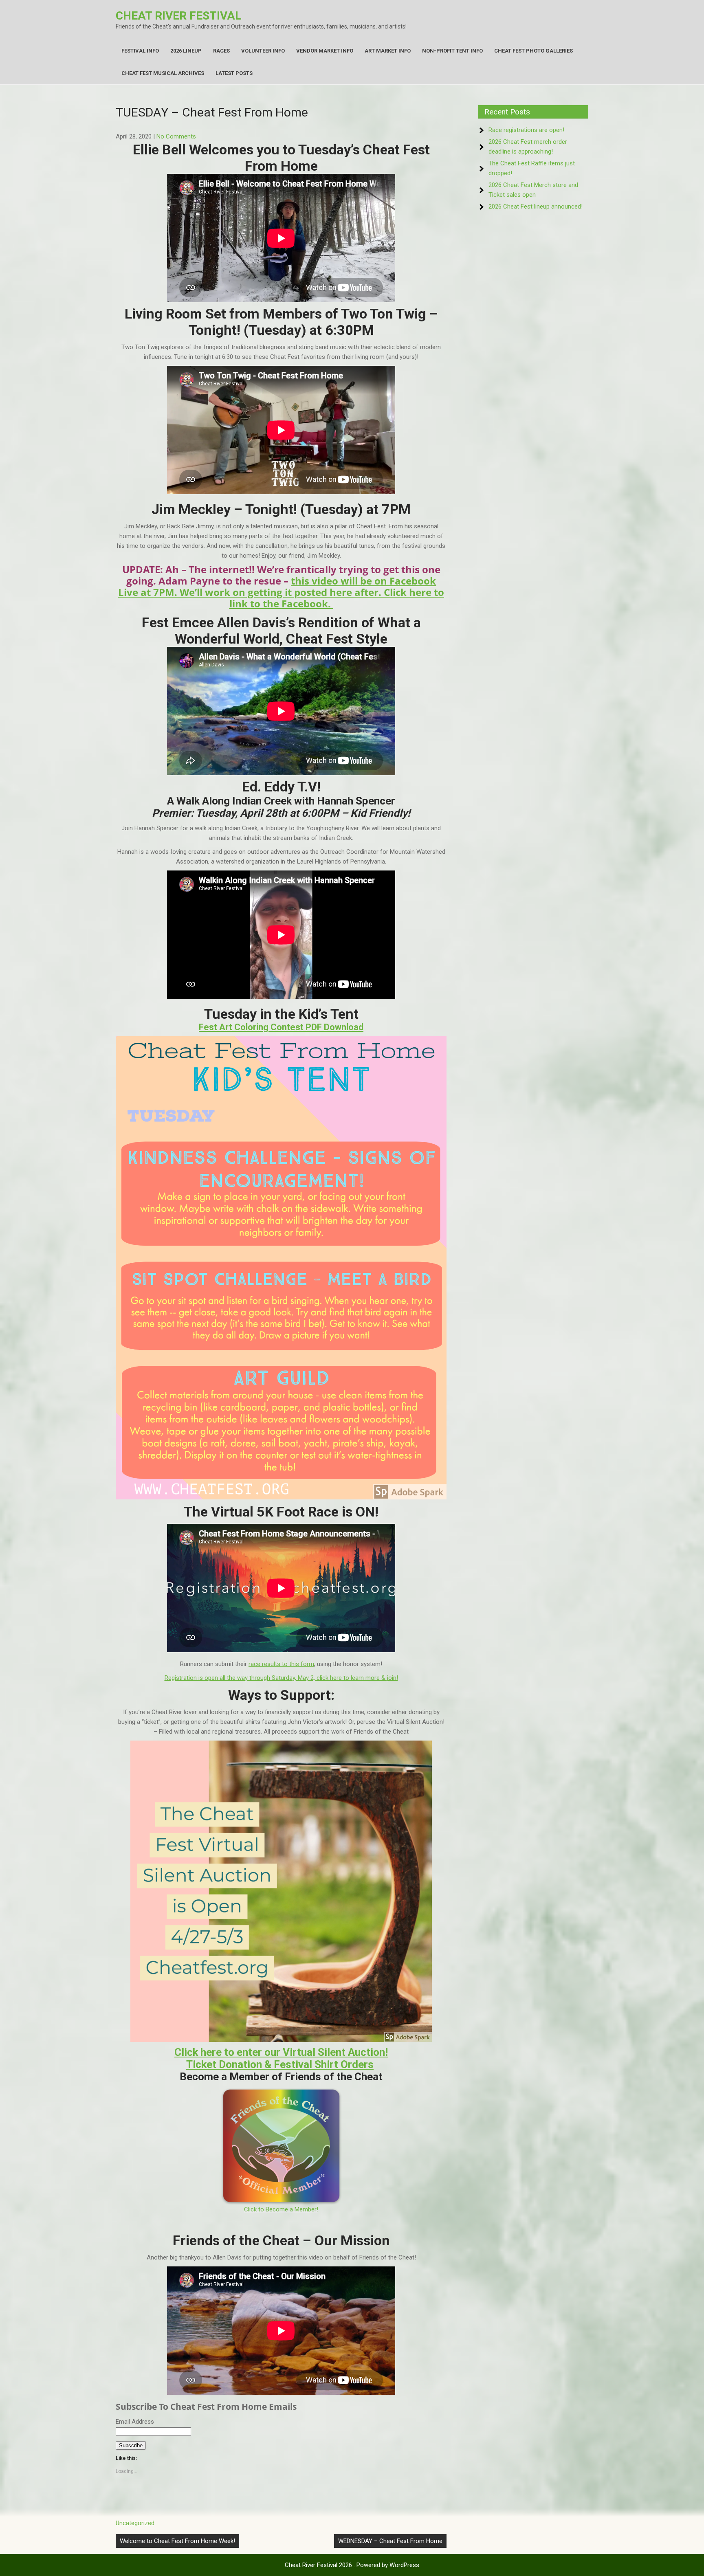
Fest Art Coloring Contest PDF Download (281, 1027)
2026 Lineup (186, 51)
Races (221, 51)
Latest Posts (234, 73)
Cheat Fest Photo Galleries (533, 51)
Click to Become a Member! (281, 2209)
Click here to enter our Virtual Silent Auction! (281, 2052)
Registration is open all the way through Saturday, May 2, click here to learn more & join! (281, 1678)
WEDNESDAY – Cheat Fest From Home (390, 2541)
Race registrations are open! (526, 130)
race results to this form (281, 1664)
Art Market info (388, 51)
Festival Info (140, 51)
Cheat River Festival (179, 16)
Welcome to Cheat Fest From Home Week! (177, 2541)
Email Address (135, 2422)
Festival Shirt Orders (324, 2064)
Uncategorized (135, 2523)
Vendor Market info (325, 51)
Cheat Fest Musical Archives (163, 73)
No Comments (176, 136)
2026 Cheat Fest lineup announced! (536, 207)
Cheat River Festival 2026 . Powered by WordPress (352, 2565)
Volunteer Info (263, 51)
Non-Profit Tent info (452, 51)
